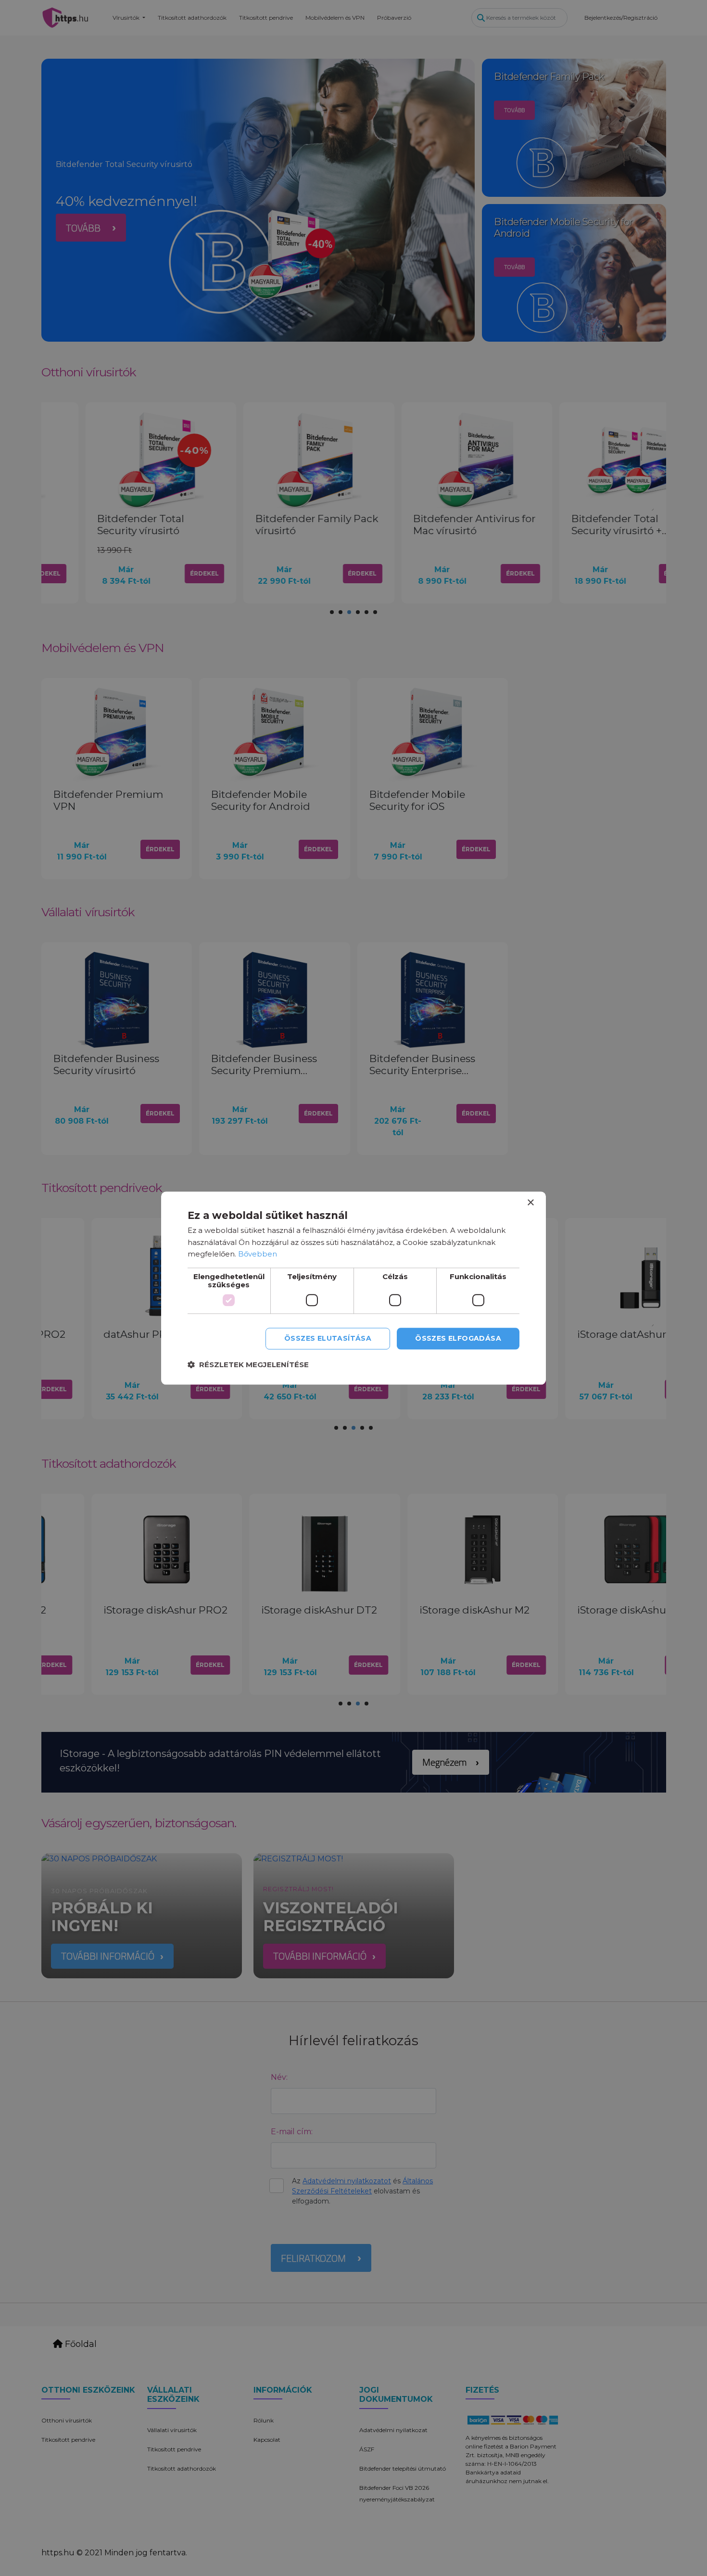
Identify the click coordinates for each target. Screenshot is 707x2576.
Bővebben (258, 1254)
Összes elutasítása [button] (328, 1338)
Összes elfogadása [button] (458, 1338)
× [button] (530, 1203)
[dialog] (353, 1288)
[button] (248, 1365)
